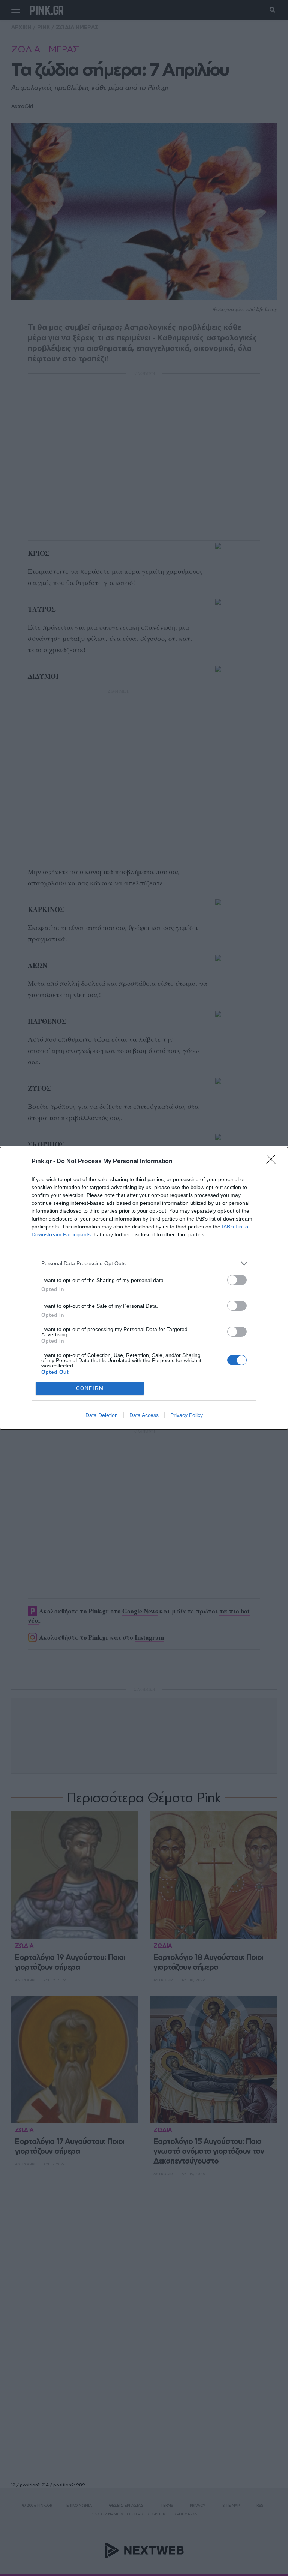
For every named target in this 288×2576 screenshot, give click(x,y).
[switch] (237, 1280)
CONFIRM (90, 1388)
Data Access (144, 1415)
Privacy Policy (187, 1415)
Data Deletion (102, 1415)
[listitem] (144, 1263)
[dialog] (144, 1288)
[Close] (273, 1162)
